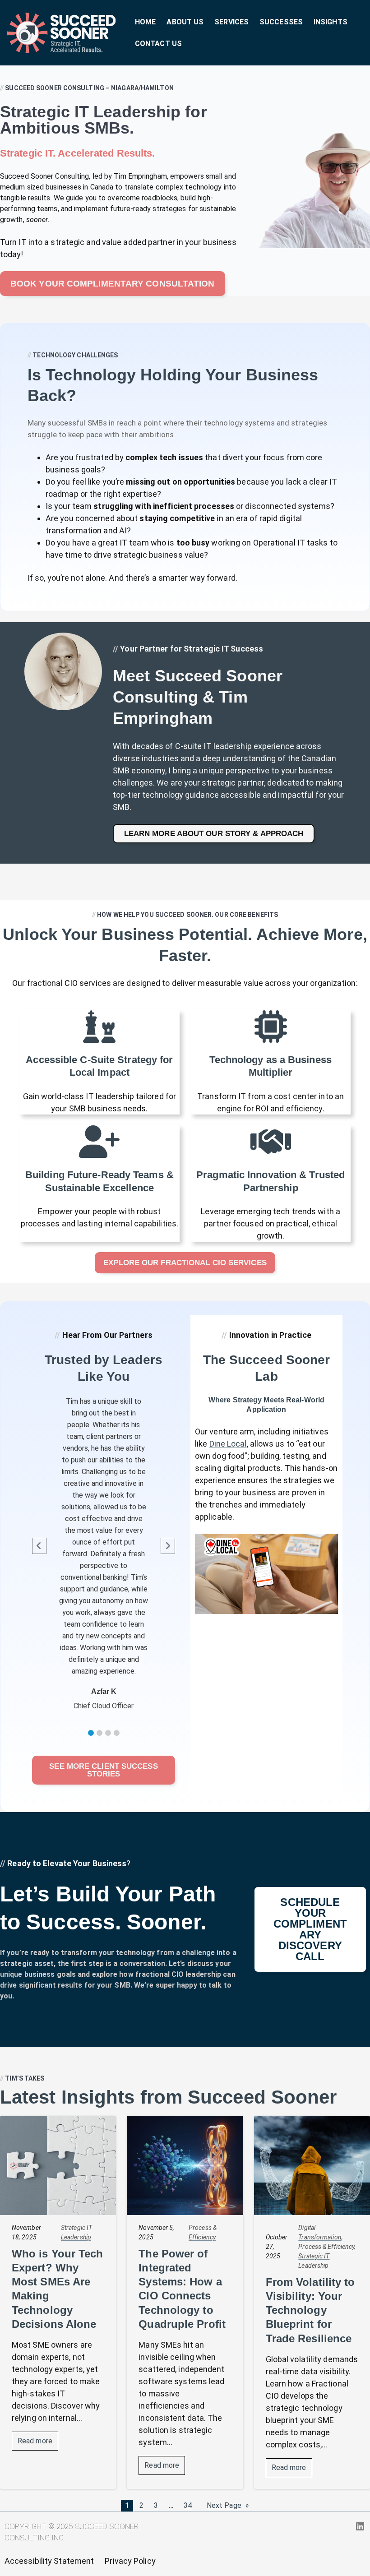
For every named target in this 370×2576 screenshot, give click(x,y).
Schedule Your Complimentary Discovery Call (310, 1929)
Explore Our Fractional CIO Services (185, 1263)
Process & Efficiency (326, 2247)
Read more (38, 2443)
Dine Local (228, 1444)
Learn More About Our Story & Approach (214, 834)
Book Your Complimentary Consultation (113, 284)
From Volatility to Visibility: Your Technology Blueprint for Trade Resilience (310, 2310)
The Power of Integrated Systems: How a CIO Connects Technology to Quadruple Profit (182, 2289)
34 (188, 2505)
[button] (91, 1733)
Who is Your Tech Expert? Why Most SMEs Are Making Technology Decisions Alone (58, 2289)
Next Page (228, 2506)
